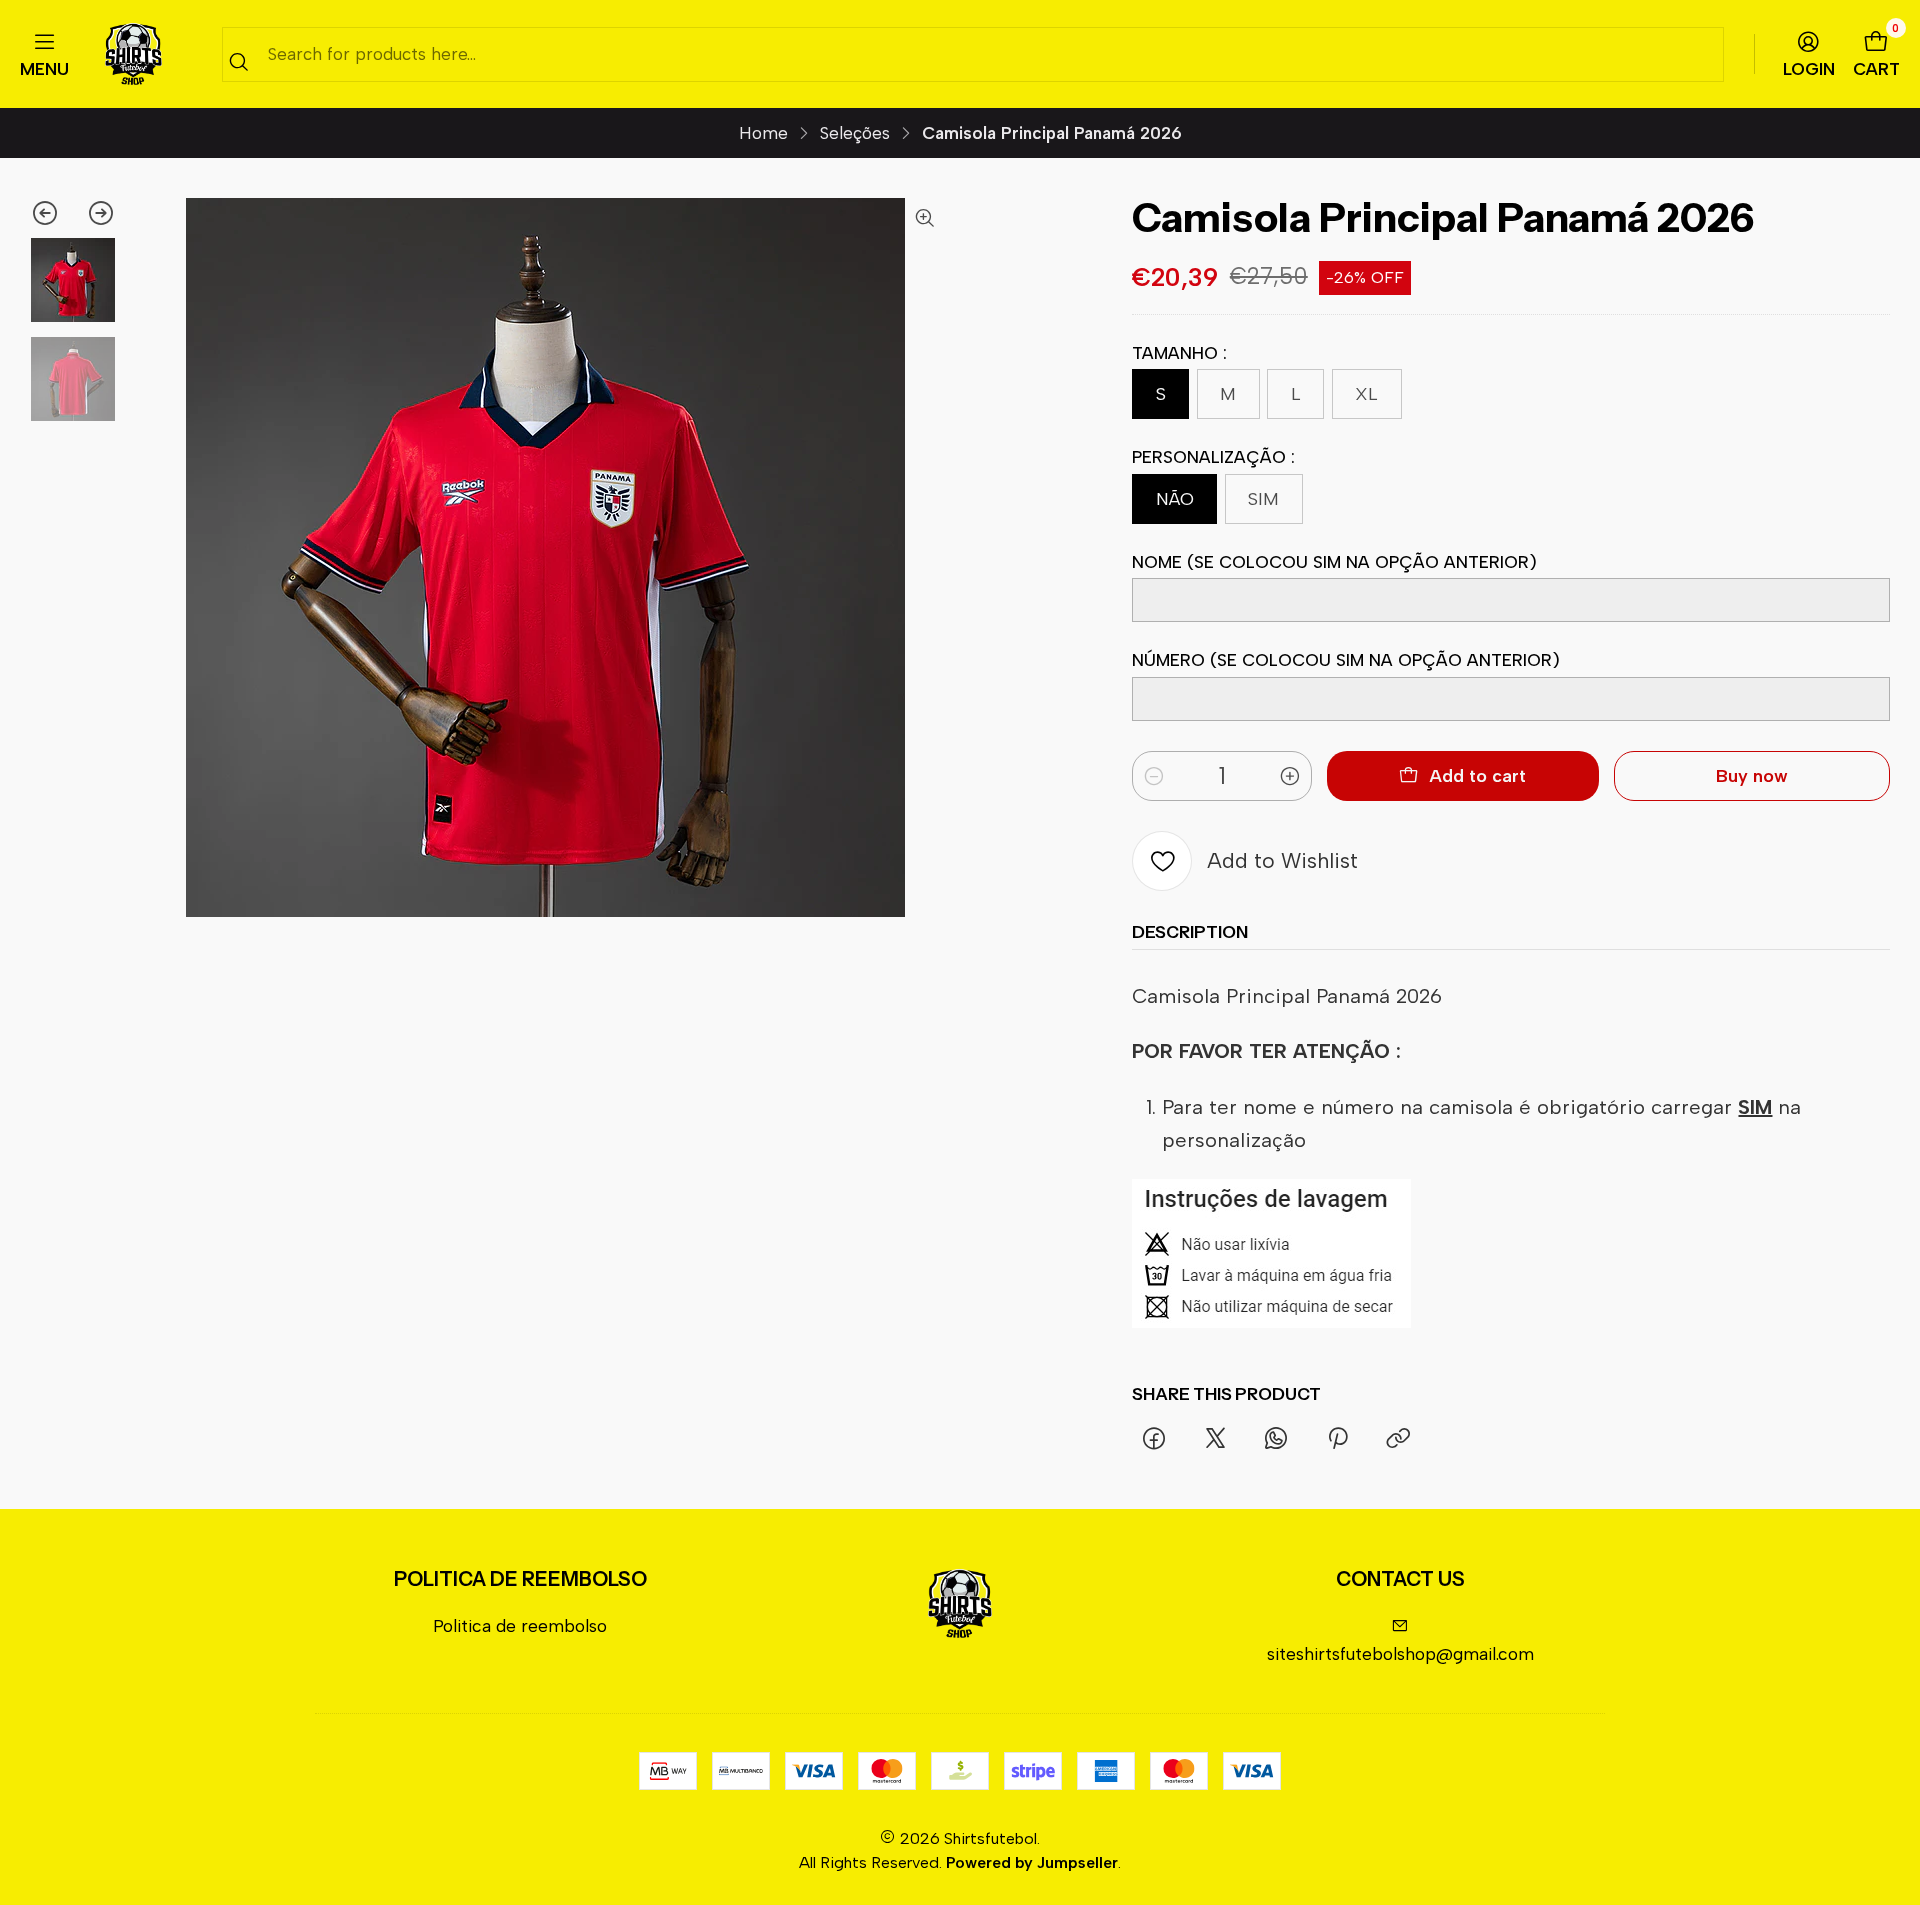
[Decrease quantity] (1154, 776)
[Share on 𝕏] (1215, 1440)
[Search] (239, 61)
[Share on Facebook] (1153, 1440)
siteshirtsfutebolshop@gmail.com (1400, 1653)
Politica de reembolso (520, 1625)
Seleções (855, 133)
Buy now (1752, 776)
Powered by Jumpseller (1032, 1862)
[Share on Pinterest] (1338, 1440)
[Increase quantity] (1290, 776)
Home (763, 133)
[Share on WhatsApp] (1276, 1440)
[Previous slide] (51, 213)
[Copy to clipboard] (1398, 1440)
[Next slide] (94, 213)
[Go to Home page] (133, 54)
